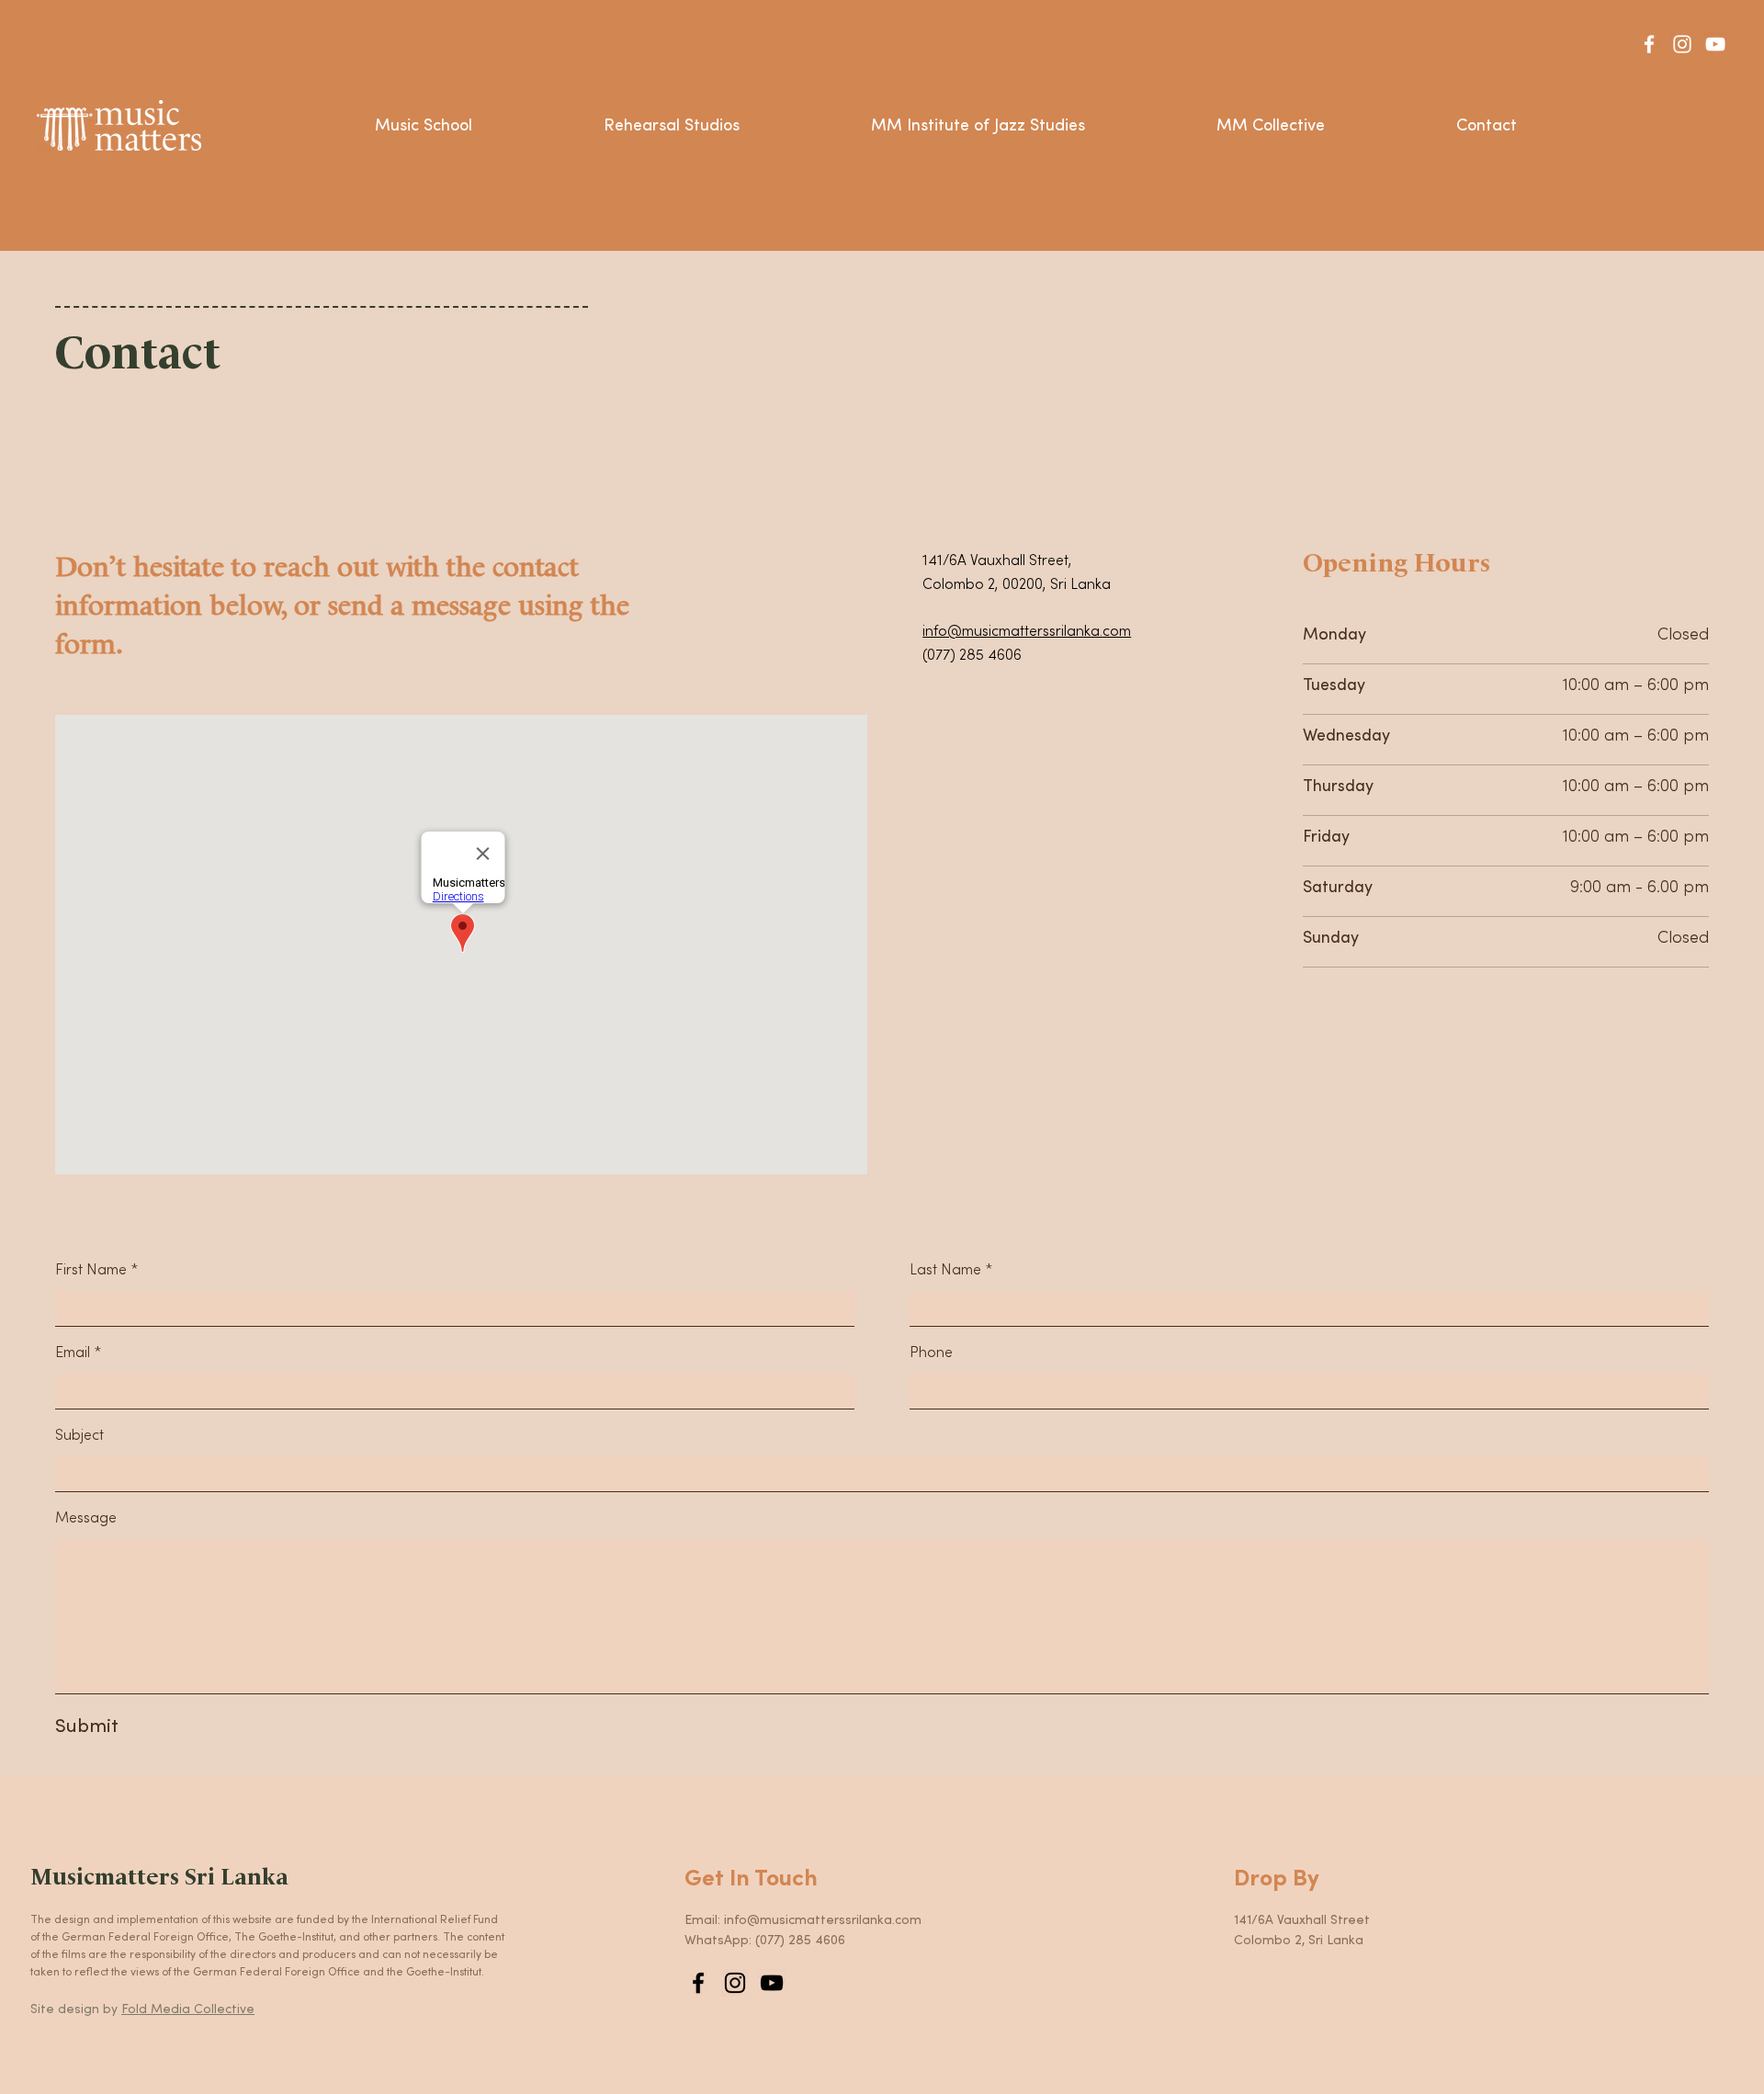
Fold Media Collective (188, 2009)
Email (73, 1353)
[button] (424, 126)
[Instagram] (1682, 44)
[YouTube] (1715, 44)
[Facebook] (1649, 44)
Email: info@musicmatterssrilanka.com (803, 1920)
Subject (79, 1435)
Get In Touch (751, 1879)
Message (86, 1518)
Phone (931, 1353)
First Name (91, 1270)
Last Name (945, 1270)
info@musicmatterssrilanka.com (1027, 631)
